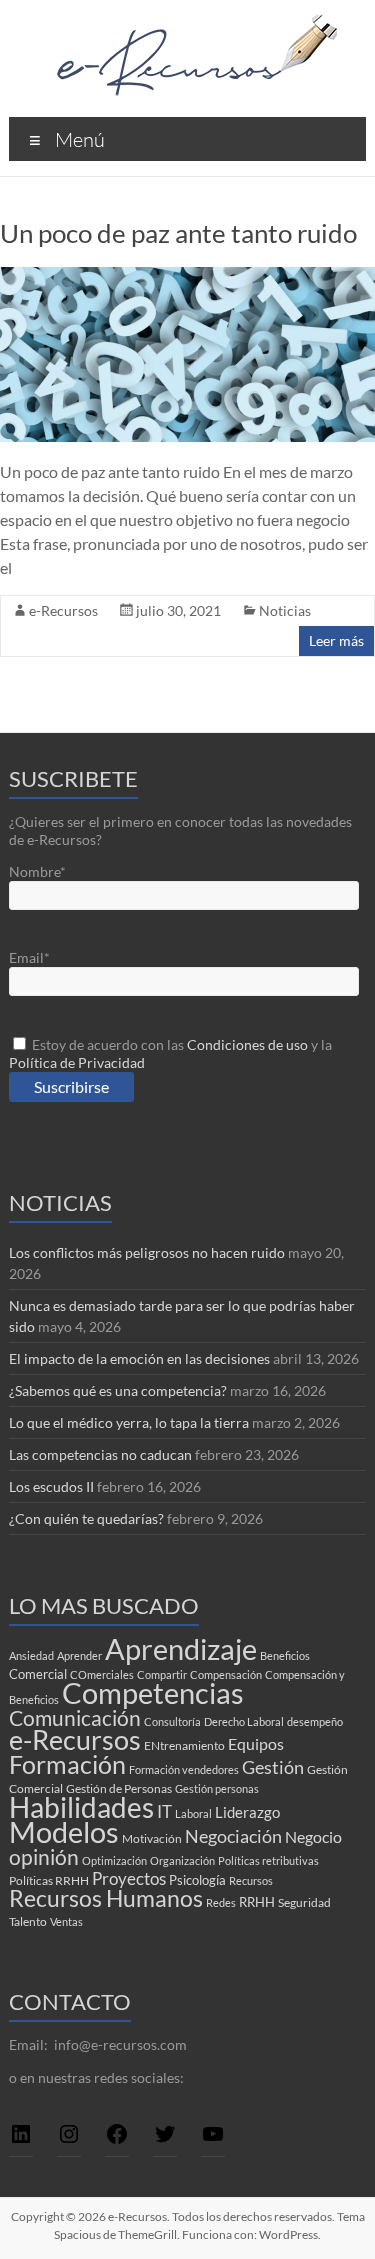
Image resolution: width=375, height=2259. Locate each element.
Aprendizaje (181, 1649)
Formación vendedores (184, 1769)
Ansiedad (31, 1655)
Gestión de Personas (119, 1788)
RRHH (257, 1902)
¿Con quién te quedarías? (86, 1518)
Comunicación (75, 1718)
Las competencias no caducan (100, 1454)
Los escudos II (51, 1486)
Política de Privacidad (77, 1062)
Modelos (64, 1832)
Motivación (152, 1838)
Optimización (114, 1860)
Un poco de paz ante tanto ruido (178, 233)
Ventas (66, 1921)
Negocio (313, 1836)
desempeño (315, 1721)
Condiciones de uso (247, 1044)
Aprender (79, 1655)
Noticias (285, 610)
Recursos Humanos (106, 1898)
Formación (67, 1764)
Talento (28, 1921)
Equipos (256, 1743)
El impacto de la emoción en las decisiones (139, 1358)
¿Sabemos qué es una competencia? (118, 1390)
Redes (221, 1902)
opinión (44, 1857)
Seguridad (304, 1902)
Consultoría (172, 1721)
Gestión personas (217, 1788)
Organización (182, 1860)
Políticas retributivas (268, 1860)
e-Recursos (63, 610)
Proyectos (129, 1878)
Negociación (233, 1836)
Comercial (38, 1674)
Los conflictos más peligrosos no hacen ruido (147, 1252)
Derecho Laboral (244, 1721)
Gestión (273, 1767)
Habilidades (81, 1807)
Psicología (197, 1880)
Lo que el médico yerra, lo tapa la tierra (129, 1422)
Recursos (251, 1880)
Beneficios (285, 1655)
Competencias (153, 1692)
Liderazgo (247, 1812)
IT (164, 1812)
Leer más (336, 640)
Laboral (193, 1813)
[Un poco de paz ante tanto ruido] (187, 276)
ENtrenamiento (184, 1745)
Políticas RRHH (49, 1880)
